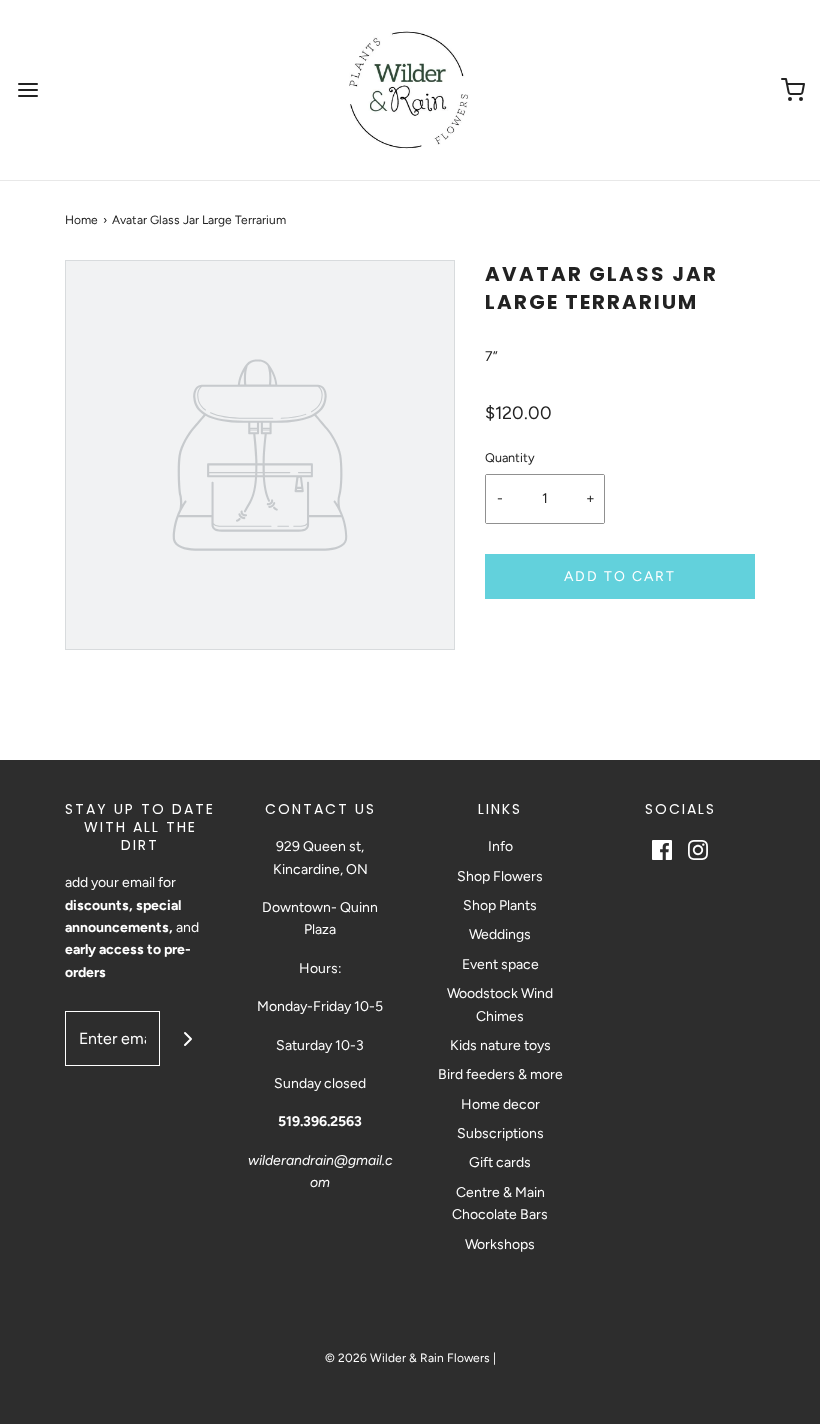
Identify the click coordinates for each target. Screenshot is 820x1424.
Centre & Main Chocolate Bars (500, 1203)
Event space (500, 964)
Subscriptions (500, 1133)
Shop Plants (500, 905)
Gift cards (500, 1162)
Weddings (500, 934)
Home (81, 220)
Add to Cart (620, 576)
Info (500, 846)
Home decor (500, 1104)
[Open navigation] (27, 90)
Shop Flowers (500, 876)
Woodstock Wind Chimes (500, 1004)
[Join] (187, 1038)
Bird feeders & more (500, 1074)
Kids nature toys (500, 1045)
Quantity (510, 457)
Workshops (500, 1244)
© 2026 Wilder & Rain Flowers (407, 1358)
